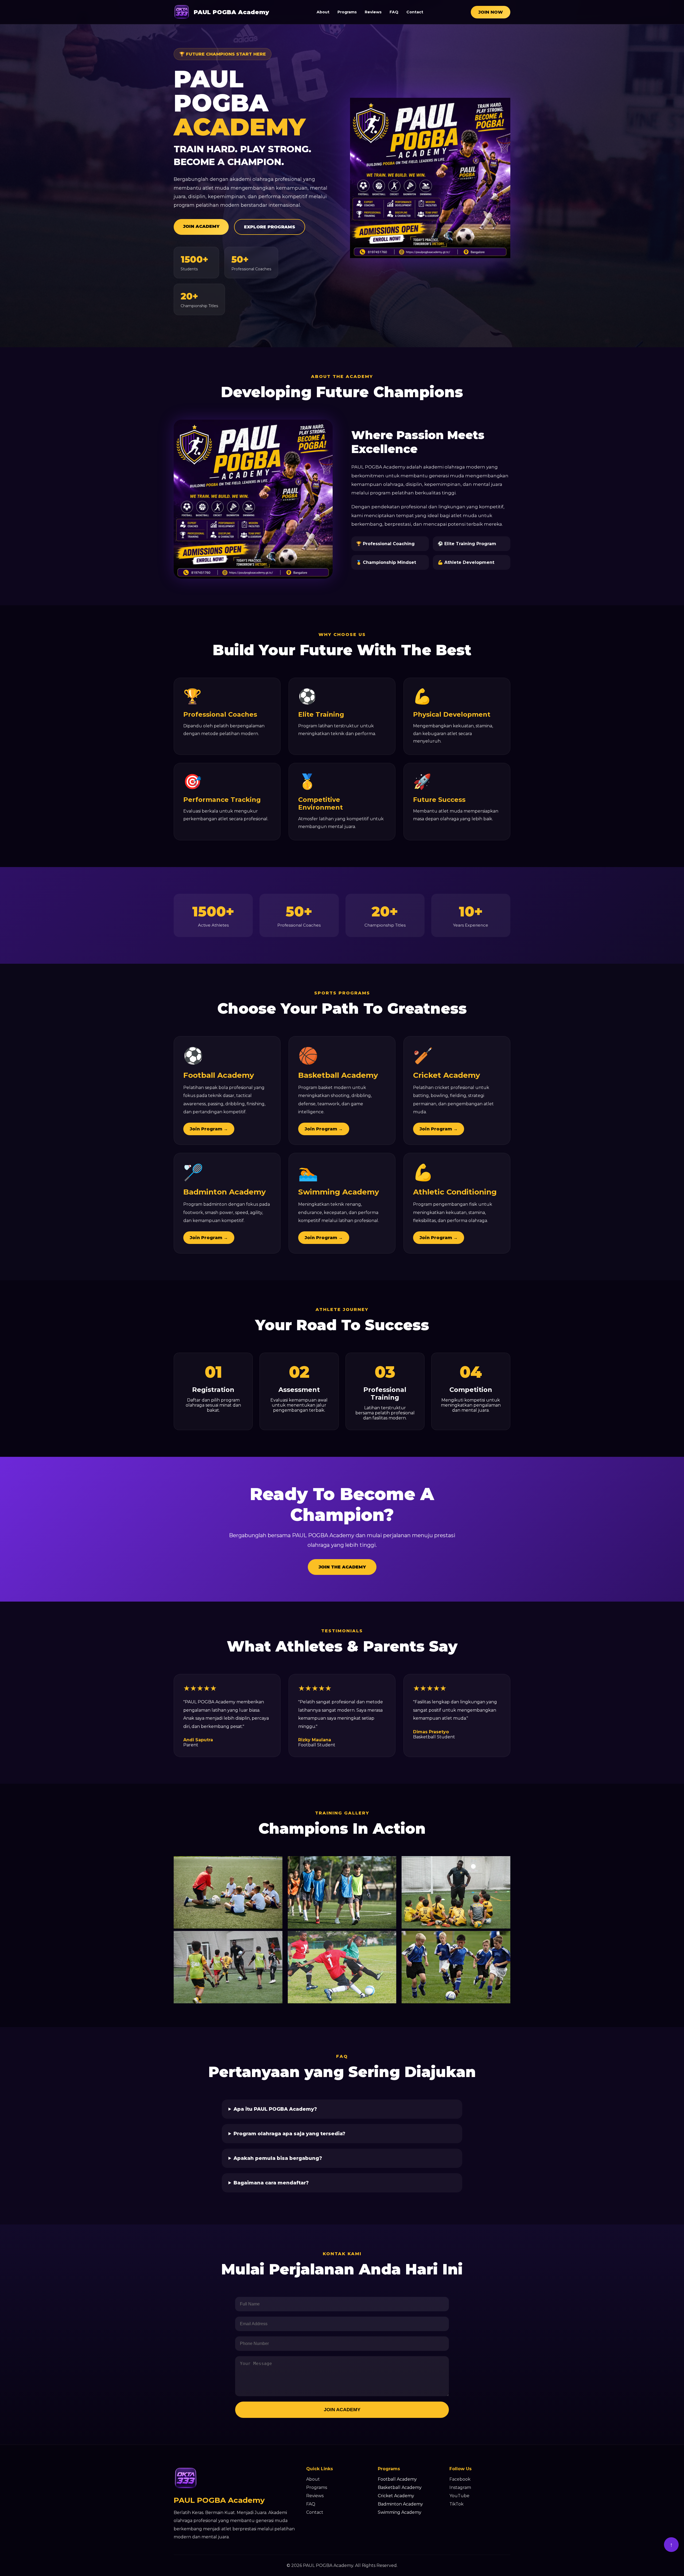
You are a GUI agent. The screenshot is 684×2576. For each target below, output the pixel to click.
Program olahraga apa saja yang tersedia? (289, 2134)
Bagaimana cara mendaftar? (271, 2183)
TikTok (456, 2504)
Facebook (460, 2479)
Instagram (460, 2487)
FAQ (394, 12)
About (323, 12)
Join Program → (209, 1129)
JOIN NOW (491, 12)
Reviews (373, 12)
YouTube (459, 2496)
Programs (347, 12)
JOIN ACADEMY (201, 226)
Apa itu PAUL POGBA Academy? (275, 2109)
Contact (415, 12)
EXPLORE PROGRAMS (270, 227)
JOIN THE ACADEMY (342, 1567)
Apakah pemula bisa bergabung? (278, 2158)
